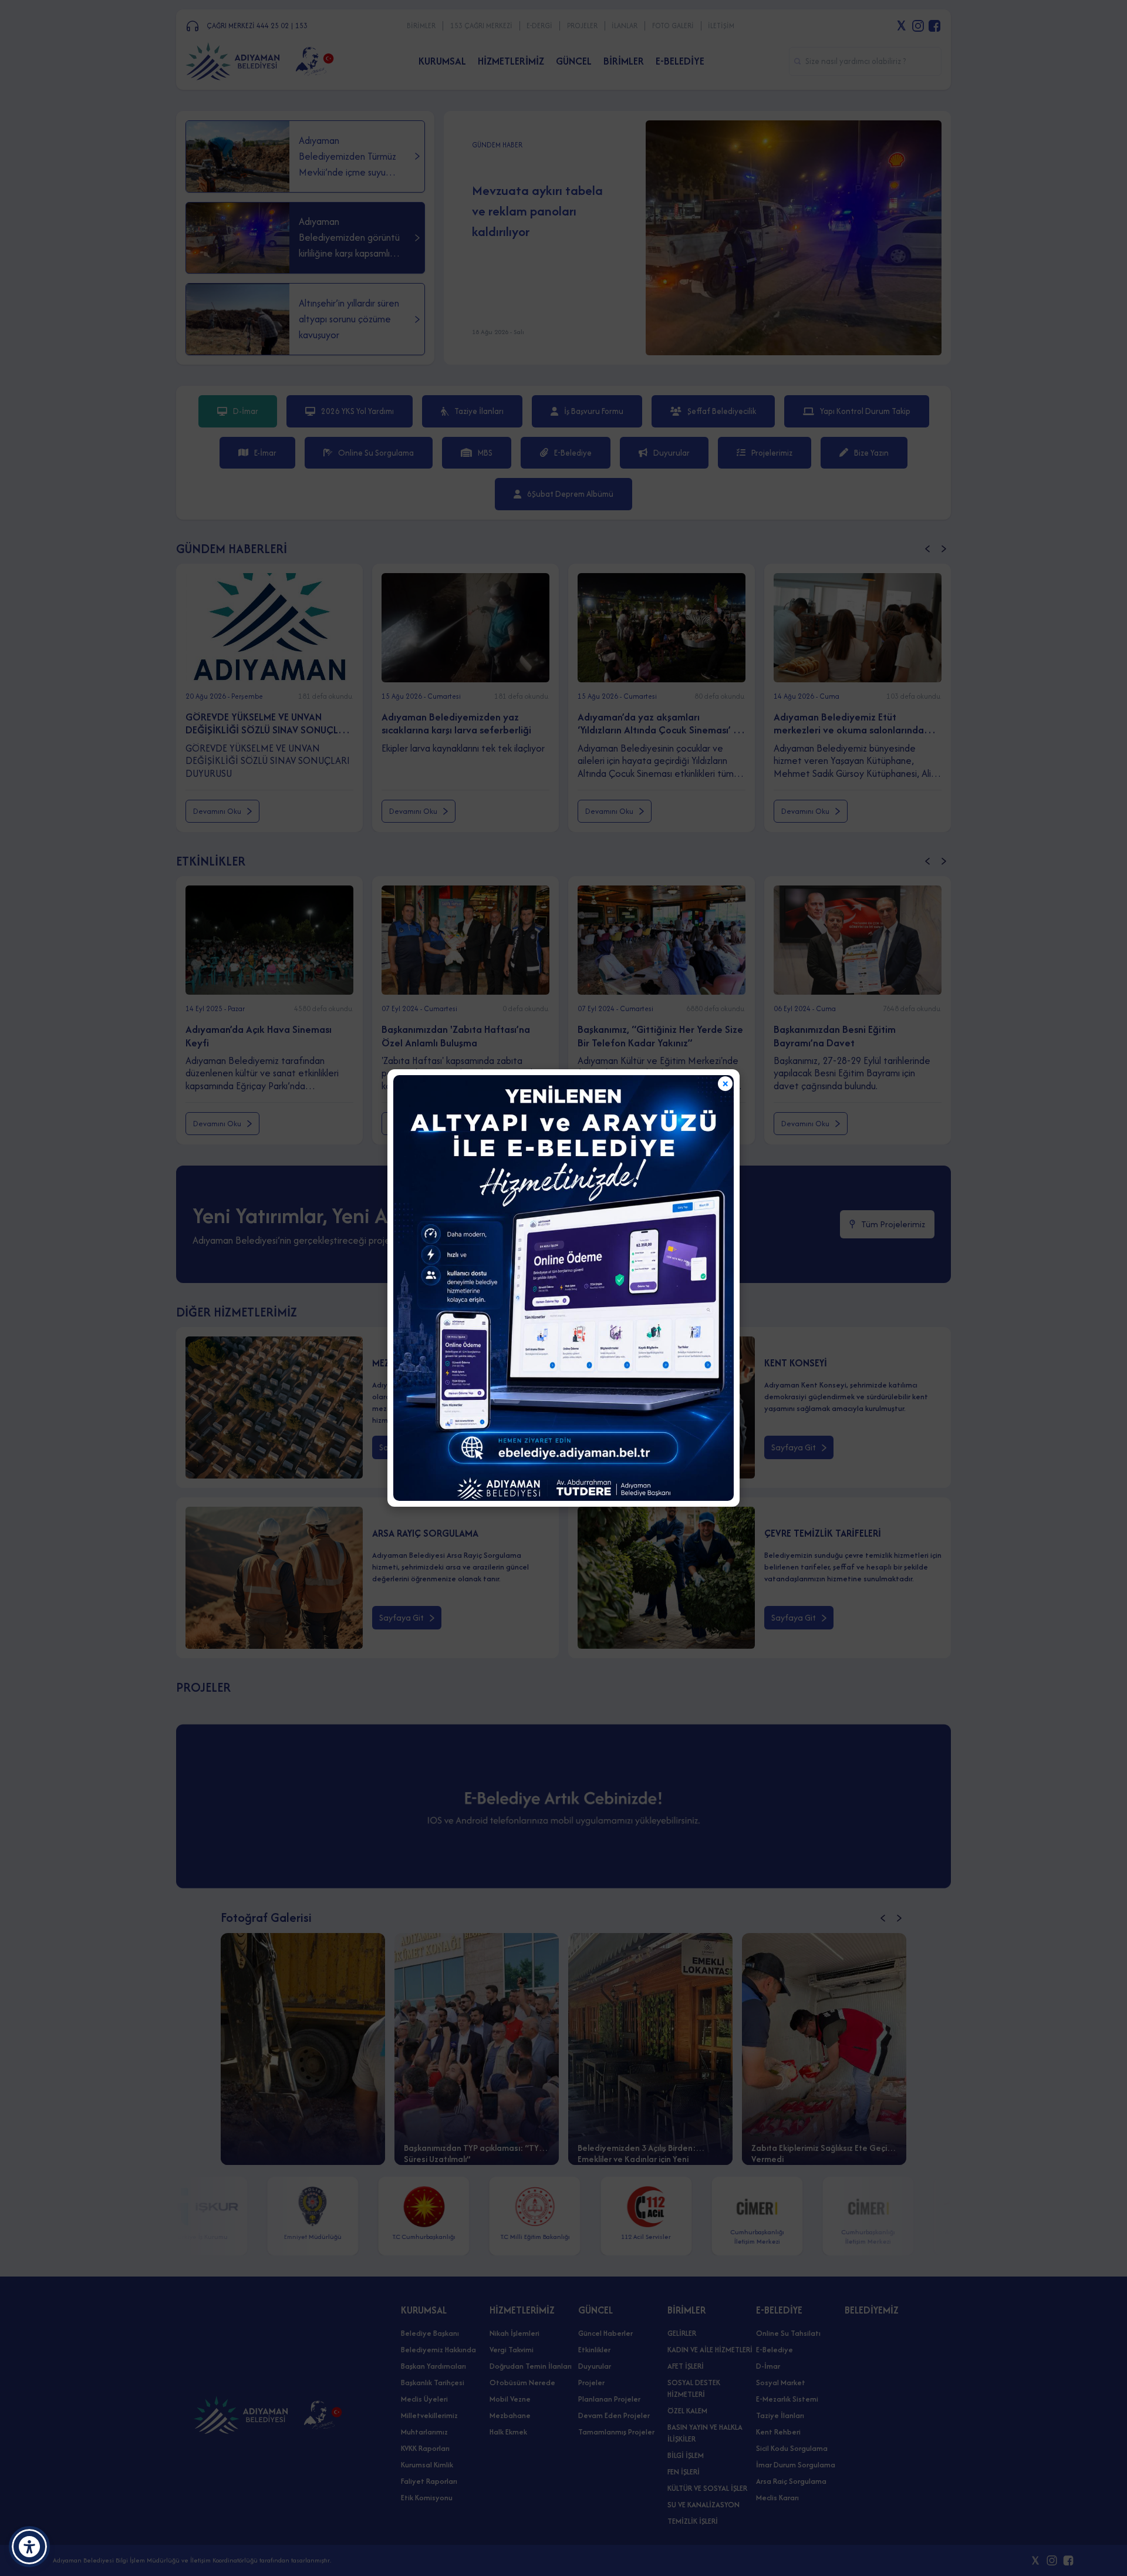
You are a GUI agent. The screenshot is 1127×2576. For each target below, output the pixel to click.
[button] (29, 2547)
